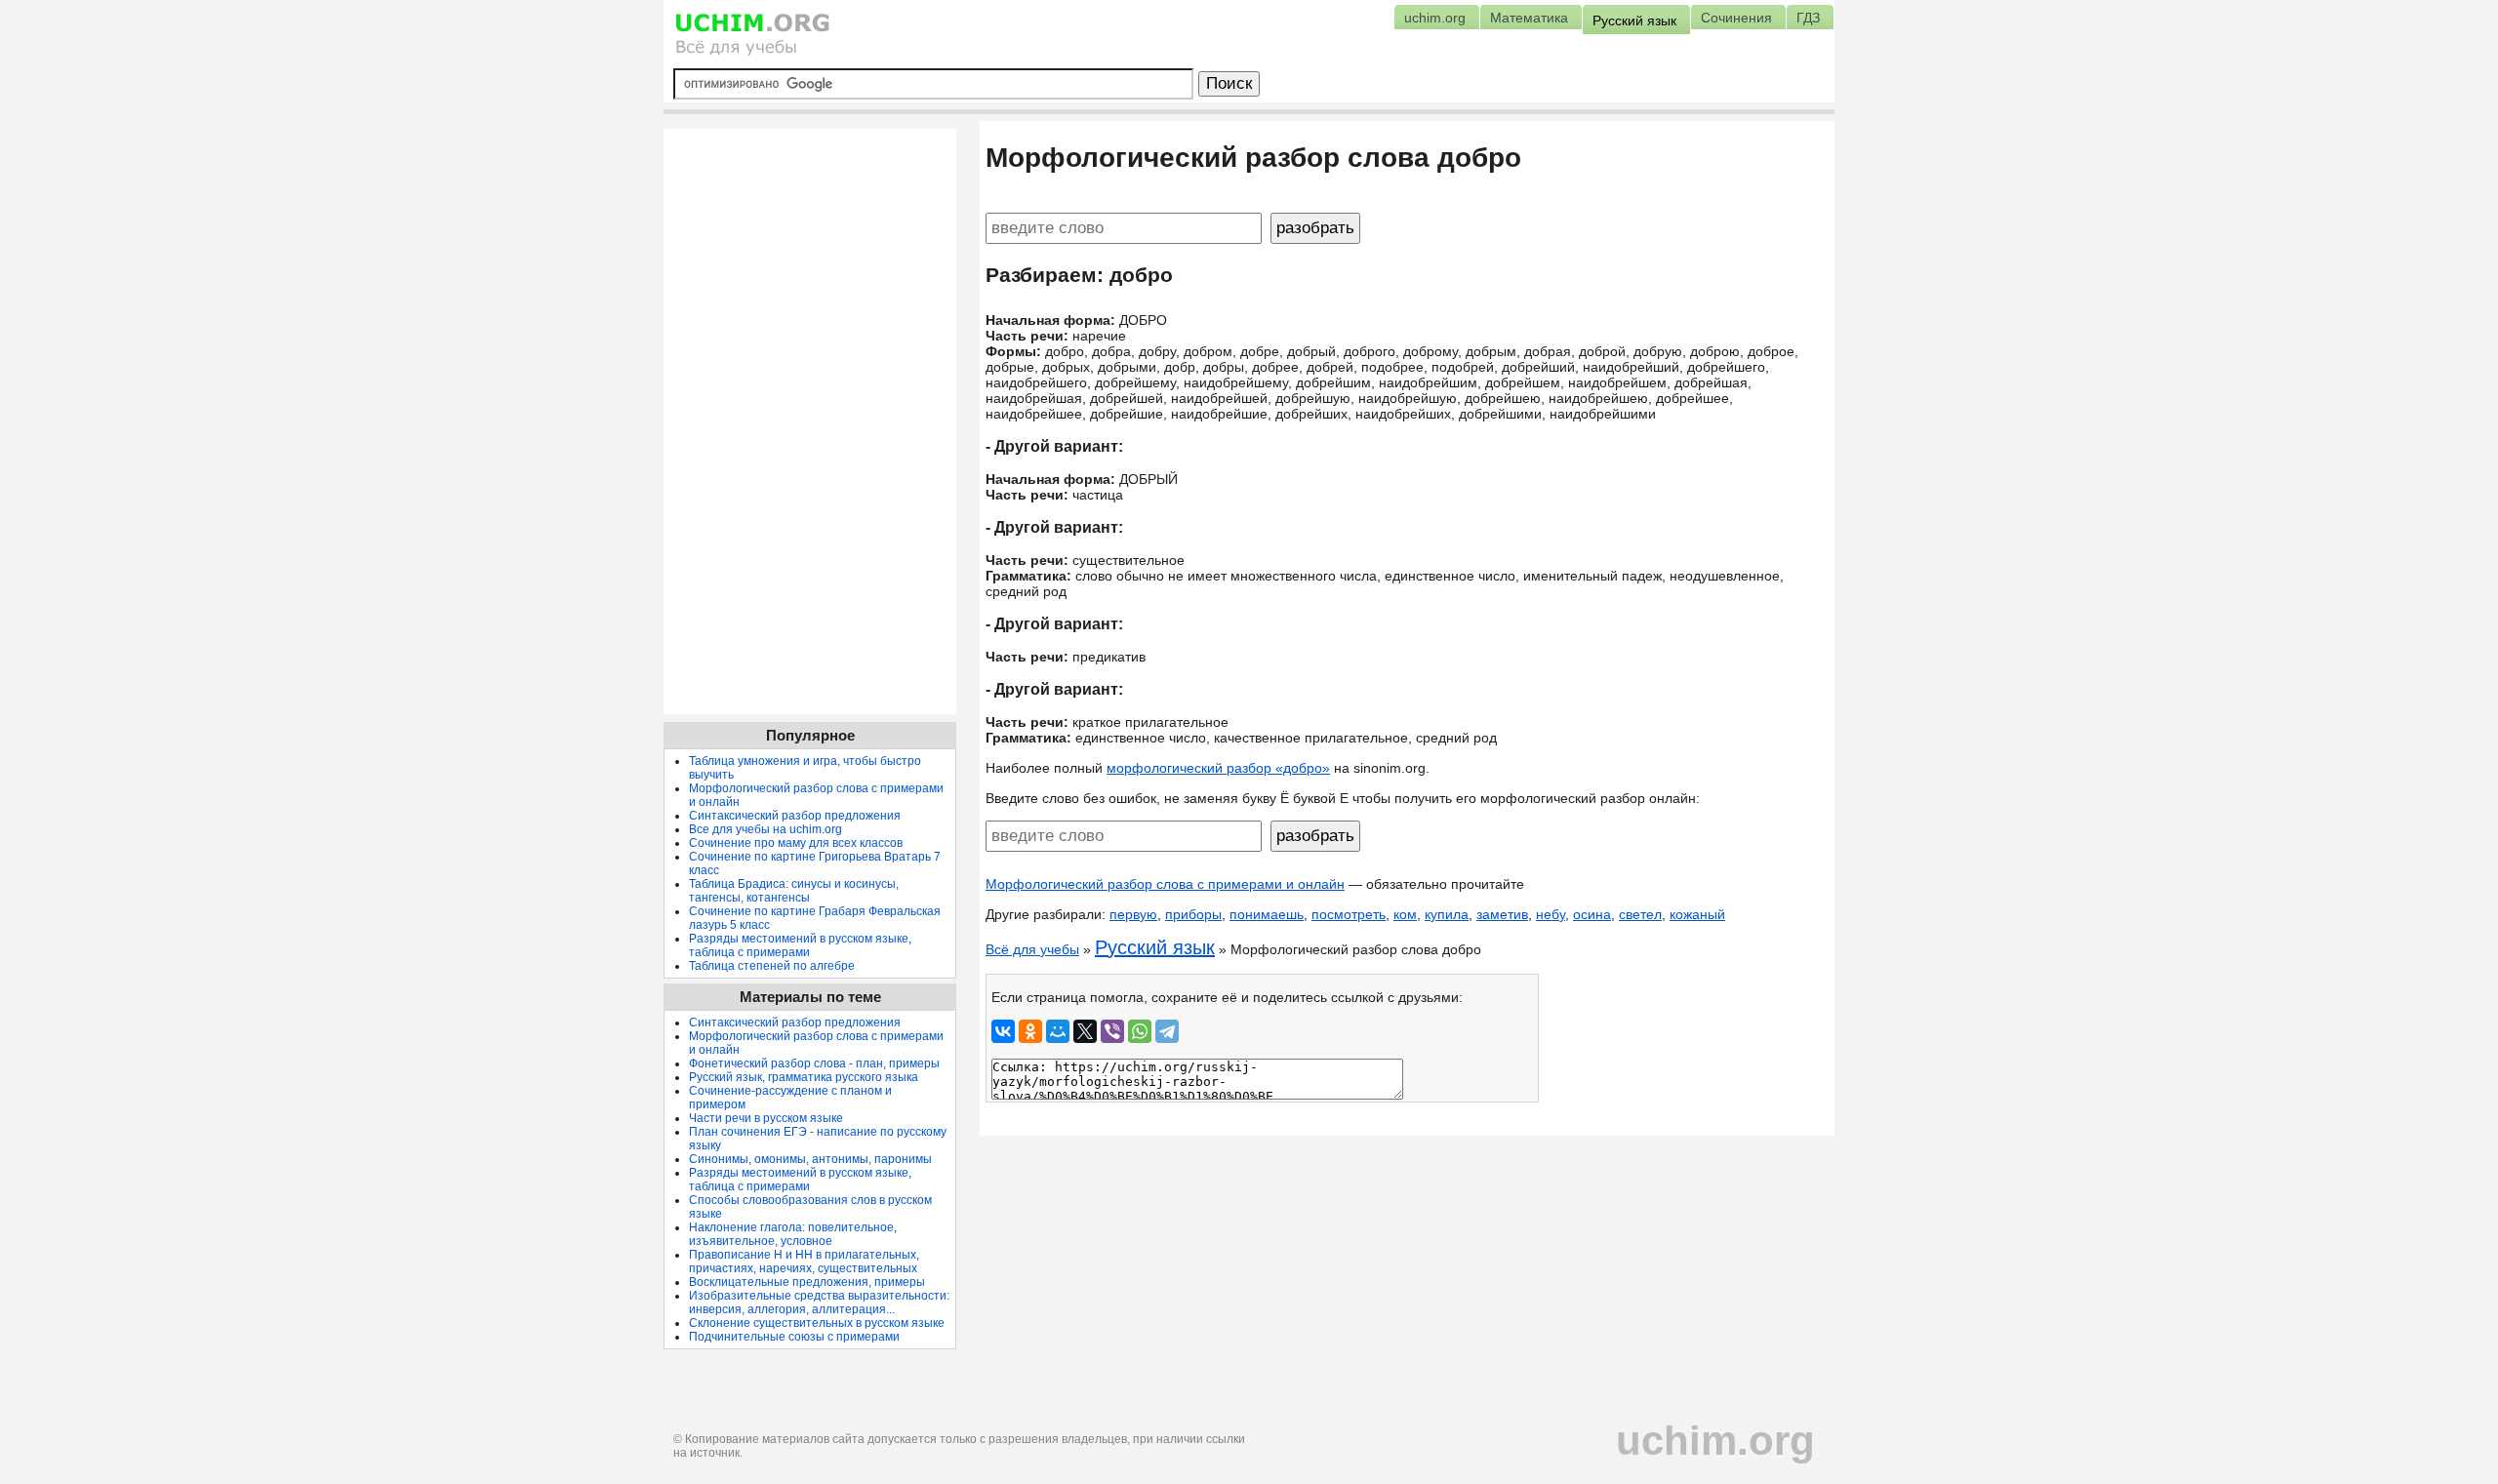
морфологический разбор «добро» (1218, 768)
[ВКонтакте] (1003, 1031)
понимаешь (1267, 914)
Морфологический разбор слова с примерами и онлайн (1165, 884)
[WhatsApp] (1140, 1031)
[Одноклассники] (1030, 1031)
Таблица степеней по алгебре (772, 966)
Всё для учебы (1032, 949)
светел (1640, 914)
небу (1551, 914)
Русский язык (1155, 947)
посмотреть (1349, 914)
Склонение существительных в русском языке (817, 1323)
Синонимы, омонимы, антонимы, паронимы (810, 1159)
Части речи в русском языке (766, 1118)
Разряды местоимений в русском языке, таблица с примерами (800, 945)
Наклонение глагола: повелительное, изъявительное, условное (793, 1234)
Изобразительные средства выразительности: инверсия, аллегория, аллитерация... (819, 1303)
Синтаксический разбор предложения (795, 816)
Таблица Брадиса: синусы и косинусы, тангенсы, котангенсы (794, 891)
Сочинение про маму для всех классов (796, 843)
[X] (1085, 1031)
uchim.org (1715, 1441)
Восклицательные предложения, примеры (807, 1282)
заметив (1502, 914)
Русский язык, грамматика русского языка (804, 1077)
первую (1133, 914)
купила (1447, 914)
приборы (1193, 914)
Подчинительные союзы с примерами (794, 1337)
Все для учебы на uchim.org (766, 829)
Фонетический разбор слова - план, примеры (814, 1063)
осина (1592, 914)
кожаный (1697, 914)
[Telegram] (1167, 1031)
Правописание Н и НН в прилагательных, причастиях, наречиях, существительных (804, 1262)
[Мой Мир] (1058, 1031)
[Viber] (1112, 1031)
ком (1405, 914)
